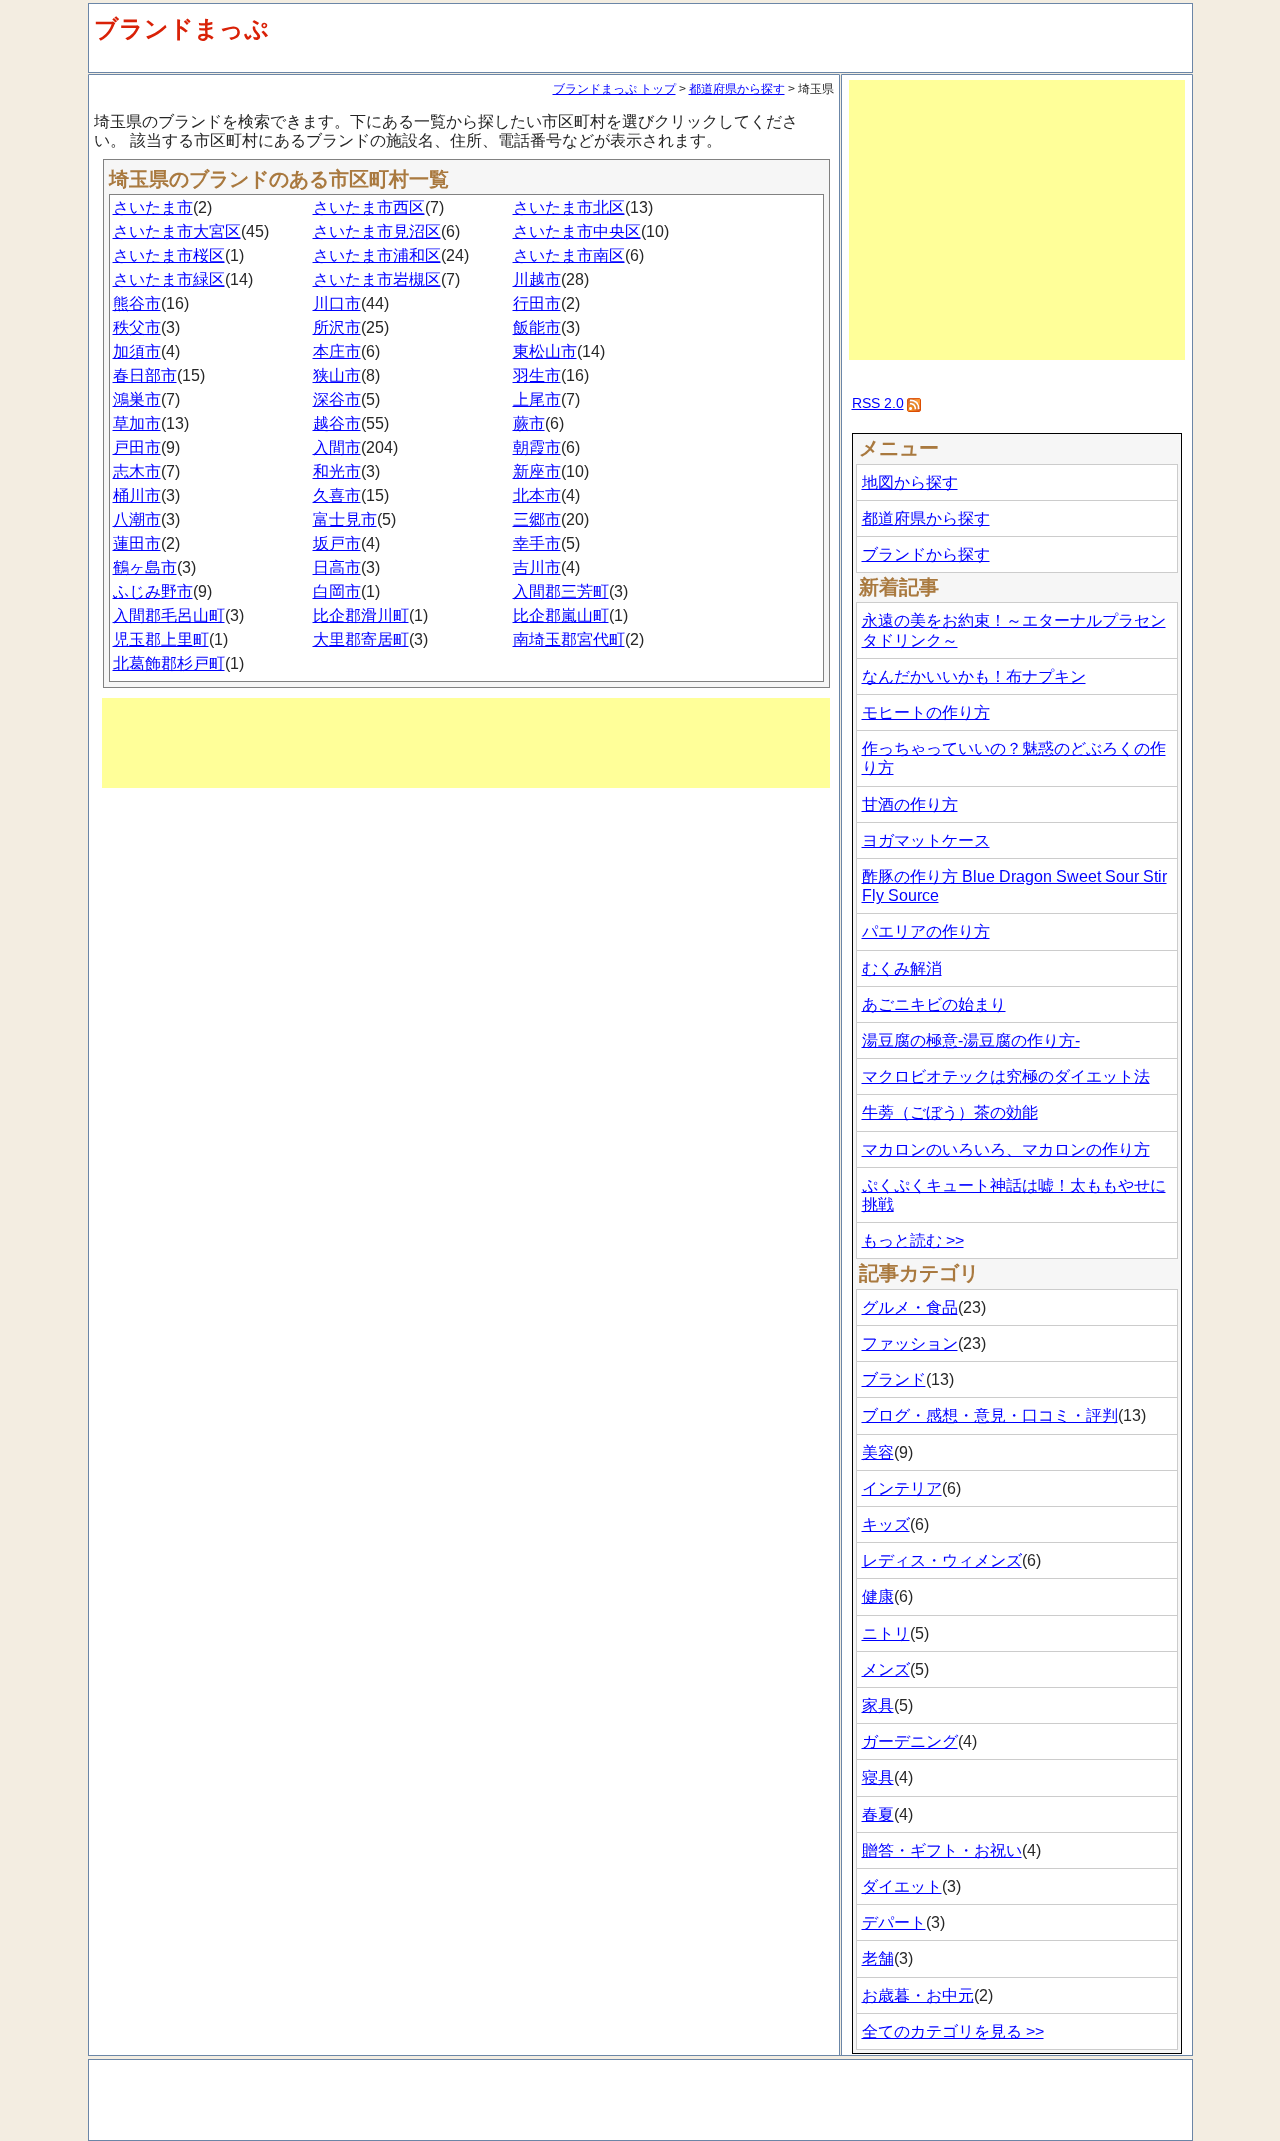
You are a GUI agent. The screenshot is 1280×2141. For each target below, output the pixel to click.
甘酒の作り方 (910, 804)
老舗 (878, 1958)
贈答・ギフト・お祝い (942, 1850)
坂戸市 (337, 543)
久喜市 (337, 495)
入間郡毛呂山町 (169, 615)
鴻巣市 (137, 399)
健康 (878, 1596)
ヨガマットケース (926, 840)
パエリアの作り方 (926, 931)
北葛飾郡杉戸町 (169, 663)
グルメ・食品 (910, 1307)
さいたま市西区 (369, 207)
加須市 (137, 351)
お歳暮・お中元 (918, 1995)
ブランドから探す (926, 554)
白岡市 (337, 591)
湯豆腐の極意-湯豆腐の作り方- (971, 1040)
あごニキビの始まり (934, 1004)
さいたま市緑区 (169, 279)
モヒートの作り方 (926, 712)
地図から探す (910, 482)
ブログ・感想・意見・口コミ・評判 (990, 1415)
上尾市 (537, 399)
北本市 (537, 495)
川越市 (537, 279)
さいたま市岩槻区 (377, 279)
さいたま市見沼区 (377, 231)
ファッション (910, 1343)
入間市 (337, 447)
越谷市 (337, 423)
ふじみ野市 (153, 591)
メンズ (886, 1669)
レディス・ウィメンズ (942, 1560)
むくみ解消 (902, 968)
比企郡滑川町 (361, 615)
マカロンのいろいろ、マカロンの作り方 (1006, 1149)
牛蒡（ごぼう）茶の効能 (950, 1112)
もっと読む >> (913, 1240)
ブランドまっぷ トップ (614, 89)
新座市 (537, 471)
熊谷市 (137, 303)
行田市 (537, 303)
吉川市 (537, 567)
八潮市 (137, 519)
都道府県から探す (737, 89)
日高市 (337, 567)
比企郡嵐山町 (561, 615)
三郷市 (537, 519)
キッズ (886, 1524)
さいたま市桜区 (169, 255)
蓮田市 (137, 543)
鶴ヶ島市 (145, 567)
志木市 (137, 471)
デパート (894, 1922)
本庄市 (337, 351)
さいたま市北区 (569, 207)
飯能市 (537, 327)
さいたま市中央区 (577, 231)
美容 (878, 1452)
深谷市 (337, 399)
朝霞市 (537, 447)
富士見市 (345, 519)
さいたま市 (153, 207)
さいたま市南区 (569, 255)
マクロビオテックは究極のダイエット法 (1006, 1076)
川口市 (337, 303)
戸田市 (137, 447)
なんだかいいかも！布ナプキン (974, 676)
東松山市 (545, 351)
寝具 (878, 1777)
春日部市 (145, 375)
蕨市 (529, 423)
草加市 (137, 423)
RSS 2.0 (878, 403)
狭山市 (337, 375)
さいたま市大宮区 (177, 231)
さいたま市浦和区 (377, 255)
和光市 (337, 471)
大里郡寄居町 (361, 639)
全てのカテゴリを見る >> (953, 2031)
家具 (878, 1705)
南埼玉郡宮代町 (569, 639)
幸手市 (537, 543)
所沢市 (337, 327)
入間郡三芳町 (561, 591)
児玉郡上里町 (161, 639)
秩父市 (137, 327)
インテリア (902, 1488)
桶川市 (137, 495)
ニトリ (886, 1633)
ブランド (894, 1379)
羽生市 (537, 375)
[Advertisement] (466, 743)
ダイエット (902, 1886)
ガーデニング (910, 1741)
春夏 (878, 1814)
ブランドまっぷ (181, 28)
